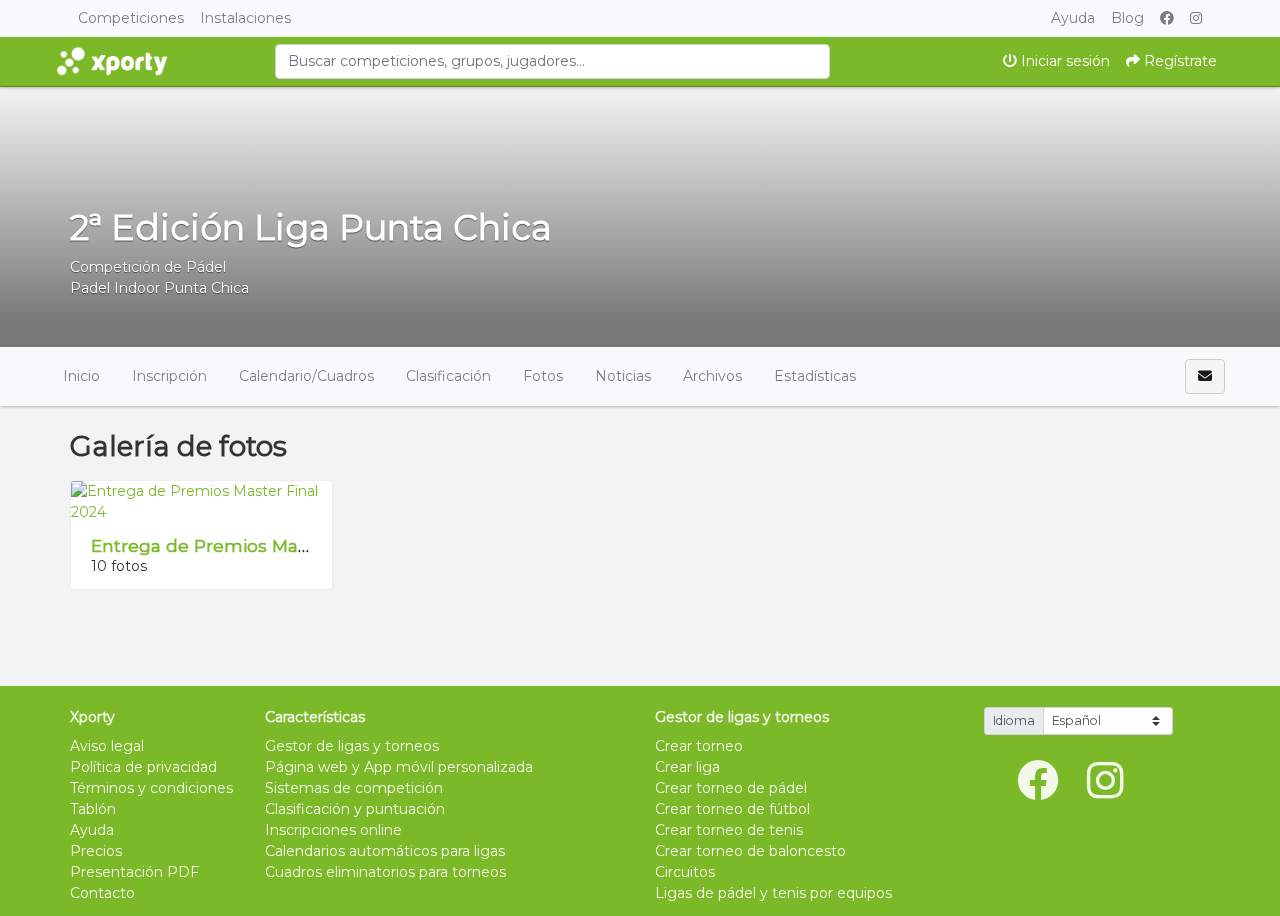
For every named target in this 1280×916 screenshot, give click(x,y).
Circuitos (685, 872)
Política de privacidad (143, 767)
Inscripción (169, 376)
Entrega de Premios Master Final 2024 (260, 545)
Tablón (93, 809)
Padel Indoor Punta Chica (159, 288)
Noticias (623, 376)
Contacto (102, 893)
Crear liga (687, 767)
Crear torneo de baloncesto (750, 851)
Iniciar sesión (1063, 61)
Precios (96, 851)
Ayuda (1073, 18)
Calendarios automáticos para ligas (385, 851)
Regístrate (1178, 61)
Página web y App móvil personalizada (399, 767)
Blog (1127, 18)
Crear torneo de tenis (729, 830)
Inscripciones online (333, 830)
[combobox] (552, 61)
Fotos (543, 376)
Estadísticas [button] (815, 376)
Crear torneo (699, 746)
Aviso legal (107, 746)
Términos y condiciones (151, 788)
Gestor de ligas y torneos (352, 746)
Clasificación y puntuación (355, 809)
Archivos (712, 376)
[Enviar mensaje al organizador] (1205, 376)
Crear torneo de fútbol (732, 809)
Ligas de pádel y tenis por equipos (773, 893)
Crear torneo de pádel (731, 788)
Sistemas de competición (354, 788)
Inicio (81, 376)
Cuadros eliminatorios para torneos (385, 872)
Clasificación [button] (448, 376)
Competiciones (131, 18)
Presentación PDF (134, 872)
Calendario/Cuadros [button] (306, 376)
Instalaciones (245, 18)
